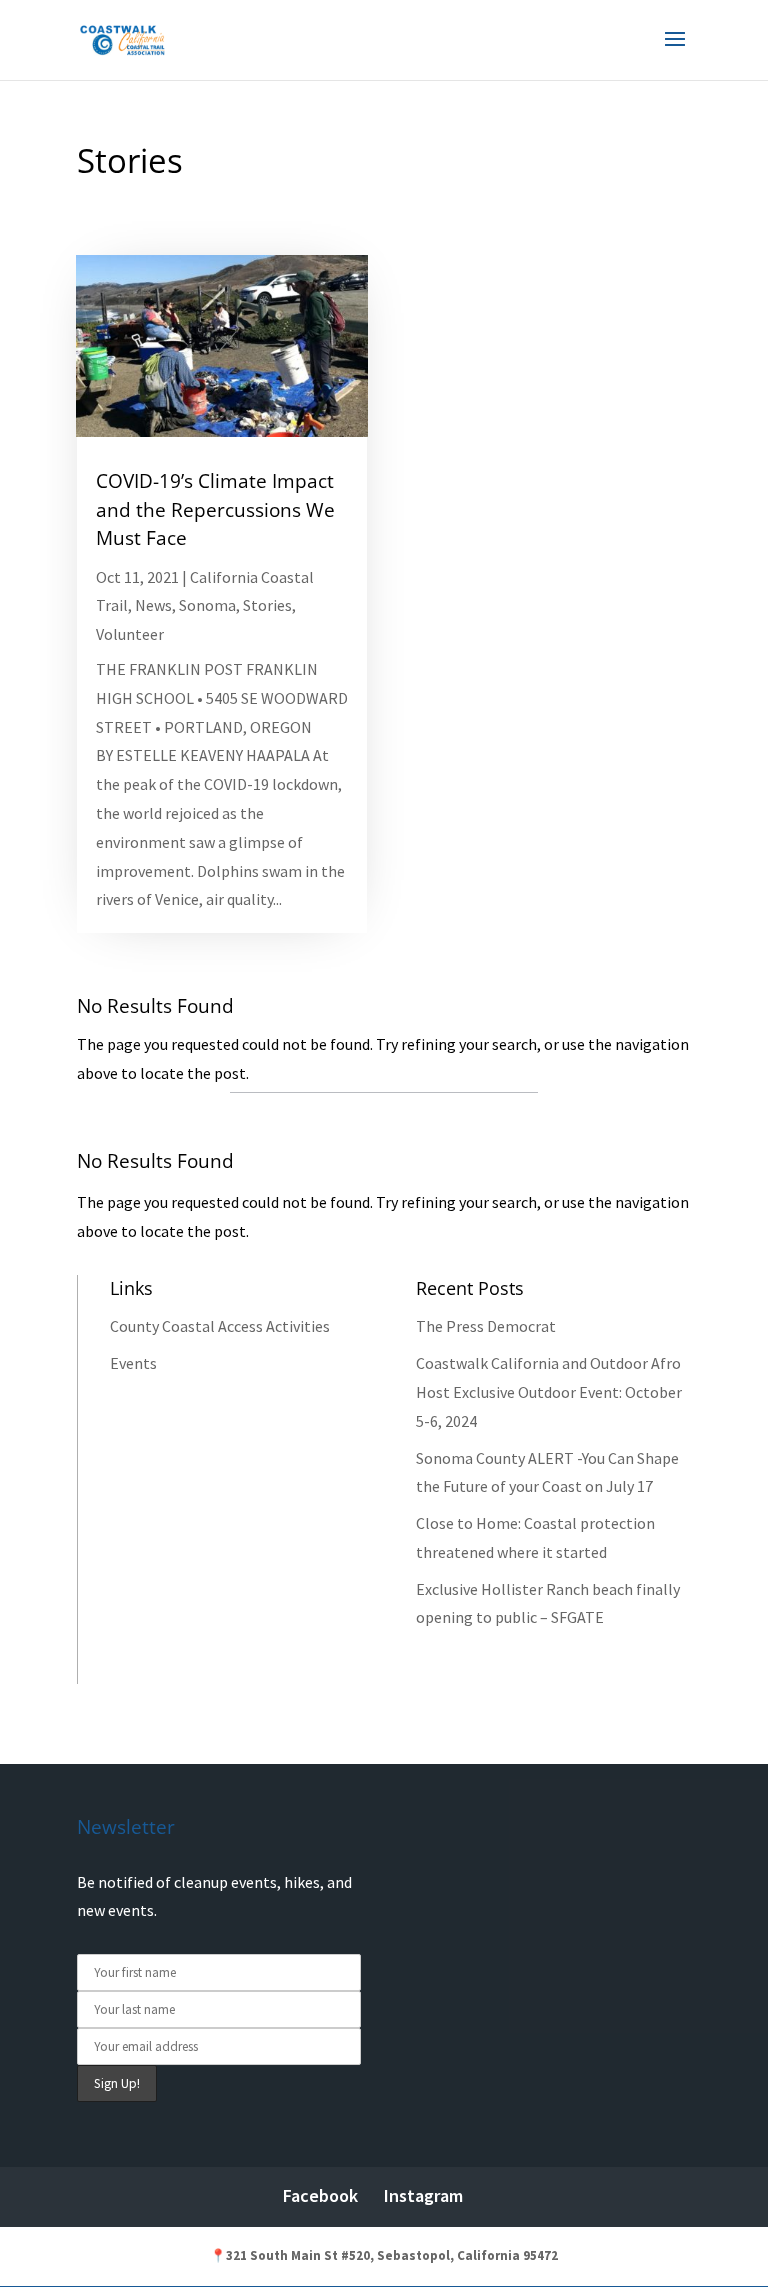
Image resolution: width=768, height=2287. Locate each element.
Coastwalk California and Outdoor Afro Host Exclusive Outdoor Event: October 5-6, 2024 (549, 1392)
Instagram (423, 2195)
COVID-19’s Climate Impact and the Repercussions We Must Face (215, 509)
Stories (267, 605)
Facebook (320, 2195)
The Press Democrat (486, 1326)
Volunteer (130, 634)
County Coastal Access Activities (220, 1326)
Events (133, 1363)
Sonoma (207, 605)
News (153, 605)
